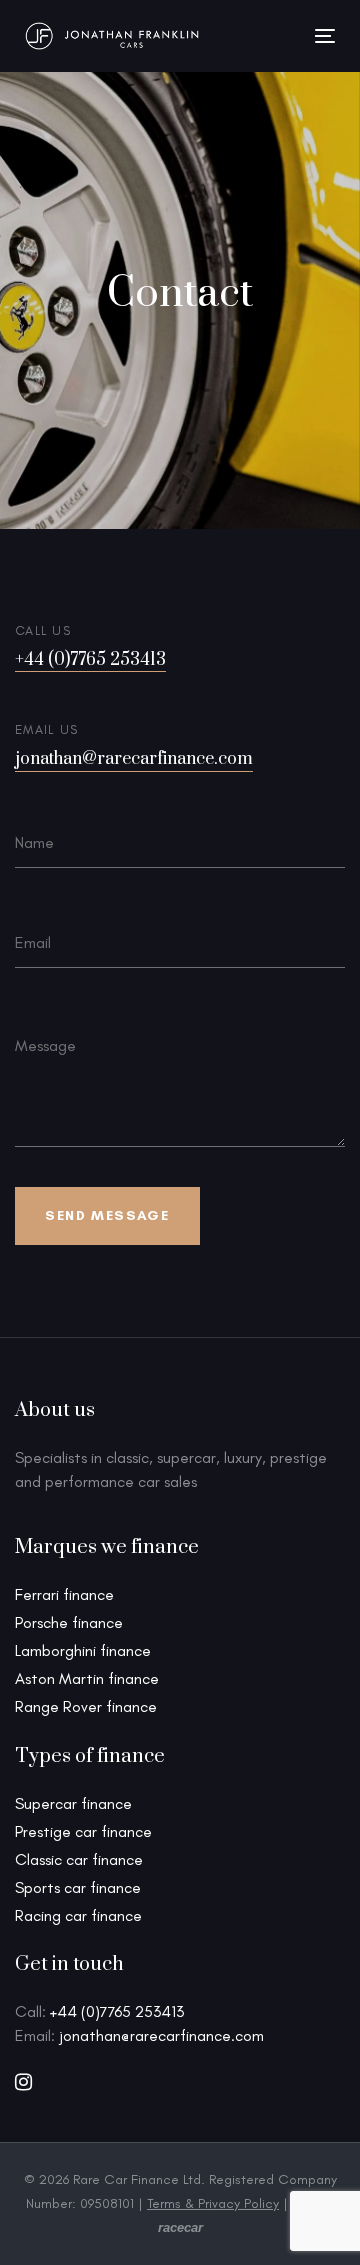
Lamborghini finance (83, 1650)
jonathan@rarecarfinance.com (134, 759)
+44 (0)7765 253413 (90, 660)
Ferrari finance (64, 1594)
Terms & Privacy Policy (213, 2203)
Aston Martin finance (87, 1678)
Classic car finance (79, 1859)
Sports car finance (78, 1887)
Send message (107, 1215)
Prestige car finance (83, 1831)
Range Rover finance (86, 1706)
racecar (180, 2227)
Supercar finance (73, 1803)
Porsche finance (69, 1622)
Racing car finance (78, 1915)
